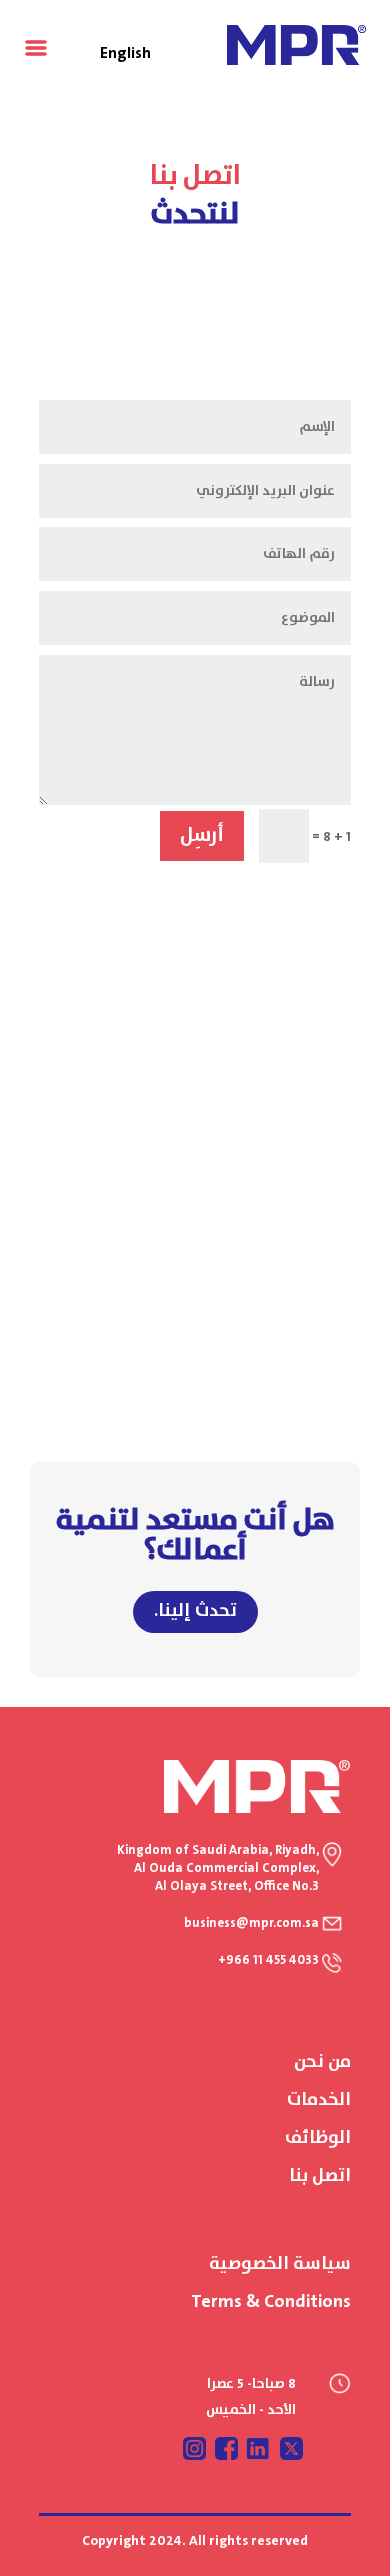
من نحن (322, 2062)
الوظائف (318, 2138)
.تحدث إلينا (195, 1611)
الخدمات (319, 2100)
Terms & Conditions (271, 2302)
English (125, 53)
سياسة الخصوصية (280, 2264)
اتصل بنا (320, 2176)
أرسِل (202, 835)
